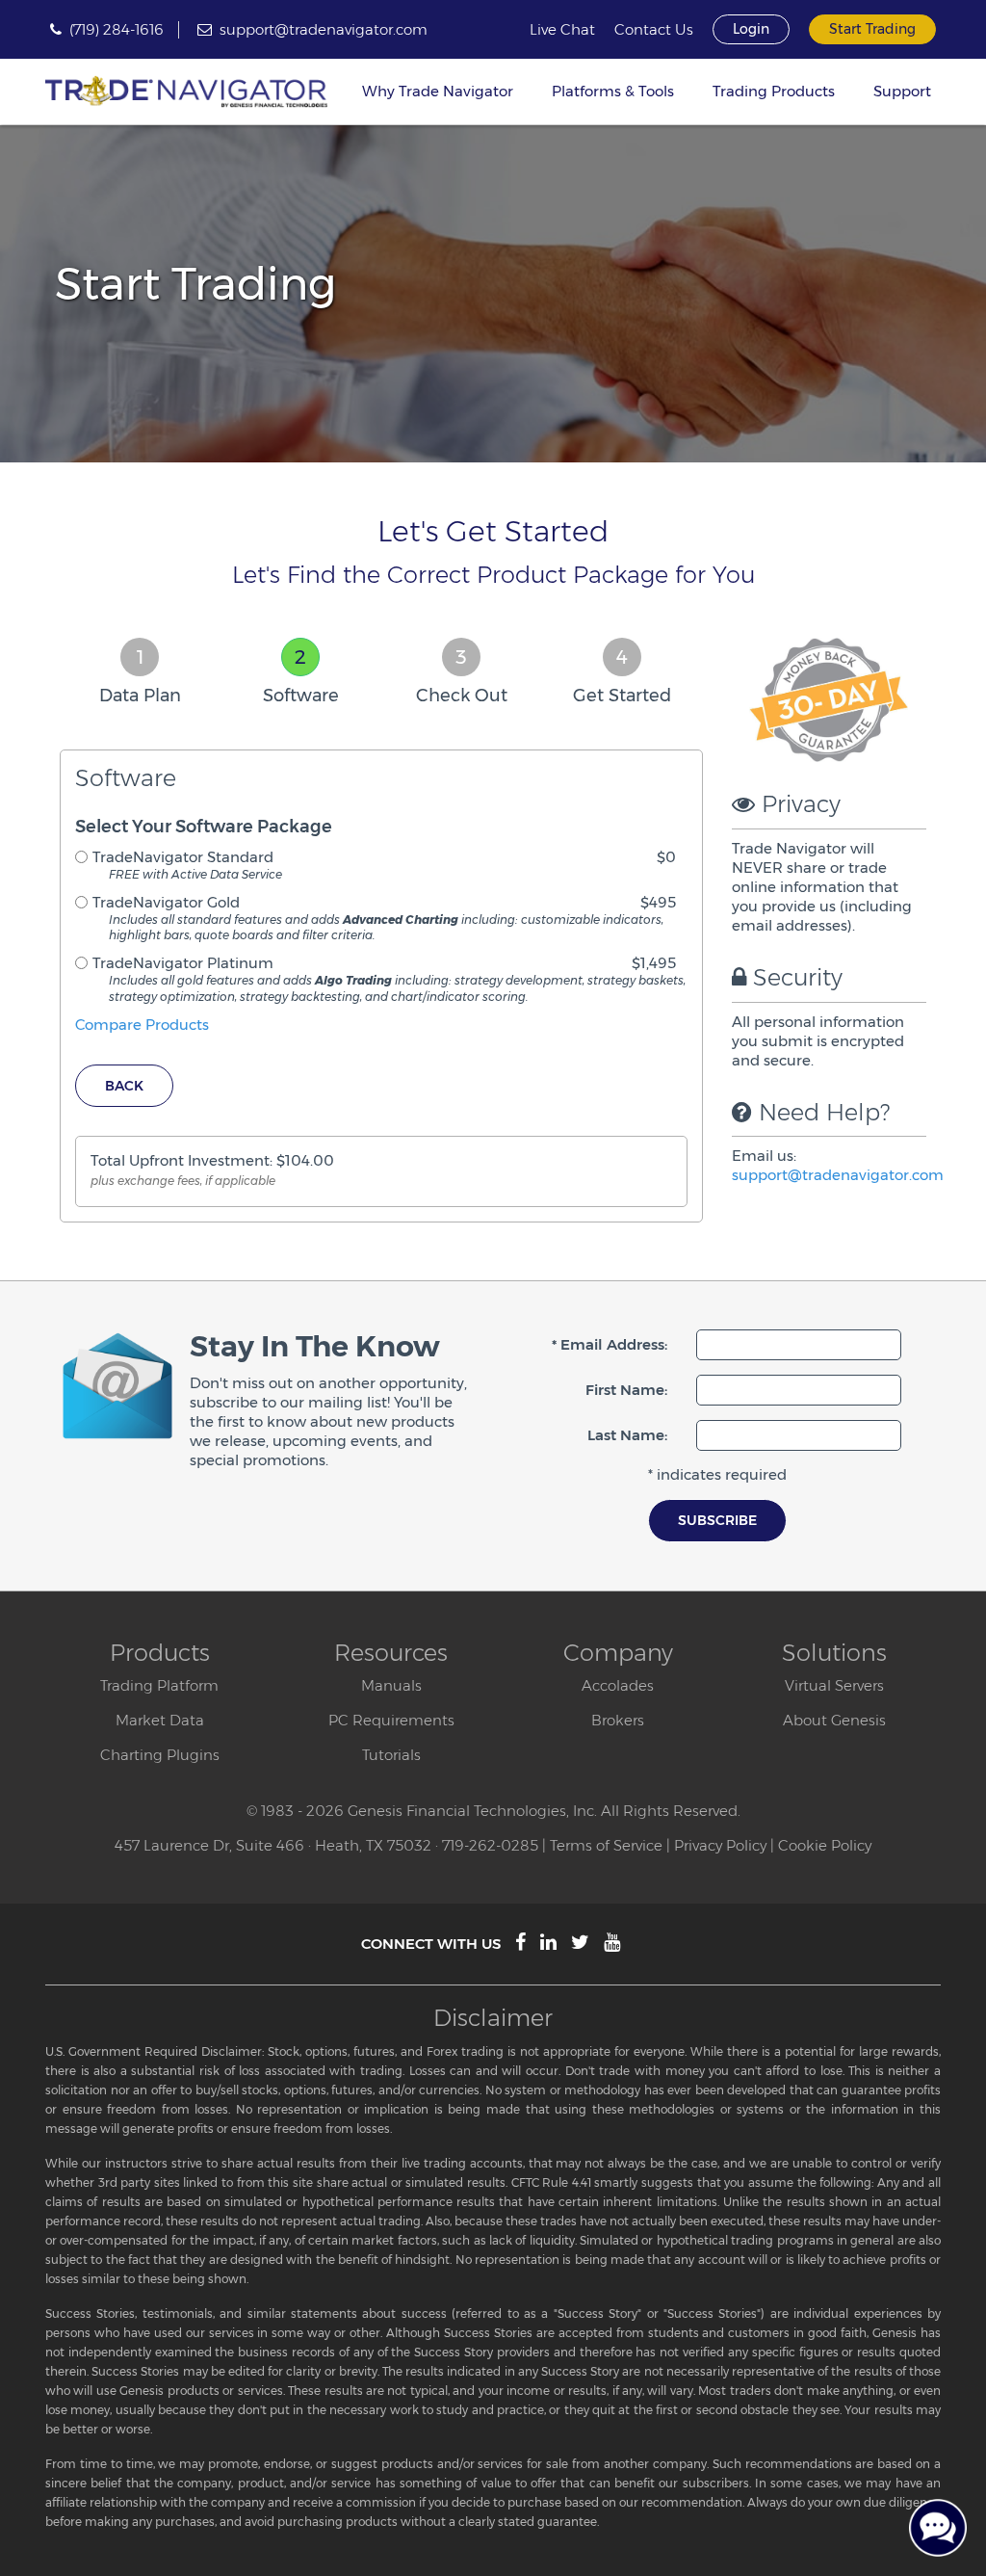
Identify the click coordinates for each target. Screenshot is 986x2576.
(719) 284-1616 (117, 29)
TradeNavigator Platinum (183, 963)
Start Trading (872, 29)
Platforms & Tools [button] (613, 91)
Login (751, 29)
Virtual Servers (834, 1685)
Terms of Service (606, 1845)
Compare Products (142, 1025)
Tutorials (391, 1755)
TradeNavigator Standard (183, 857)
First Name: (626, 1390)
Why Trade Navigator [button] (438, 91)
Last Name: (627, 1435)
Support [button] (902, 91)
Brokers (618, 1720)
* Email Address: (610, 1344)
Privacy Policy (720, 1845)
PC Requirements (391, 1720)
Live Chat (562, 30)
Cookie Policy (825, 1845)
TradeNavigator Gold (166, 902)
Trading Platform (159, 1685)
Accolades (618, 1685)
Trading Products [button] (774, 91)
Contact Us (654, 30)
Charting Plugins (160, 1755)
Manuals (391, 1685)
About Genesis (834, 1720)
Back (124, 1086)
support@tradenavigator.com (324, 29)
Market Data (160, 1720)
